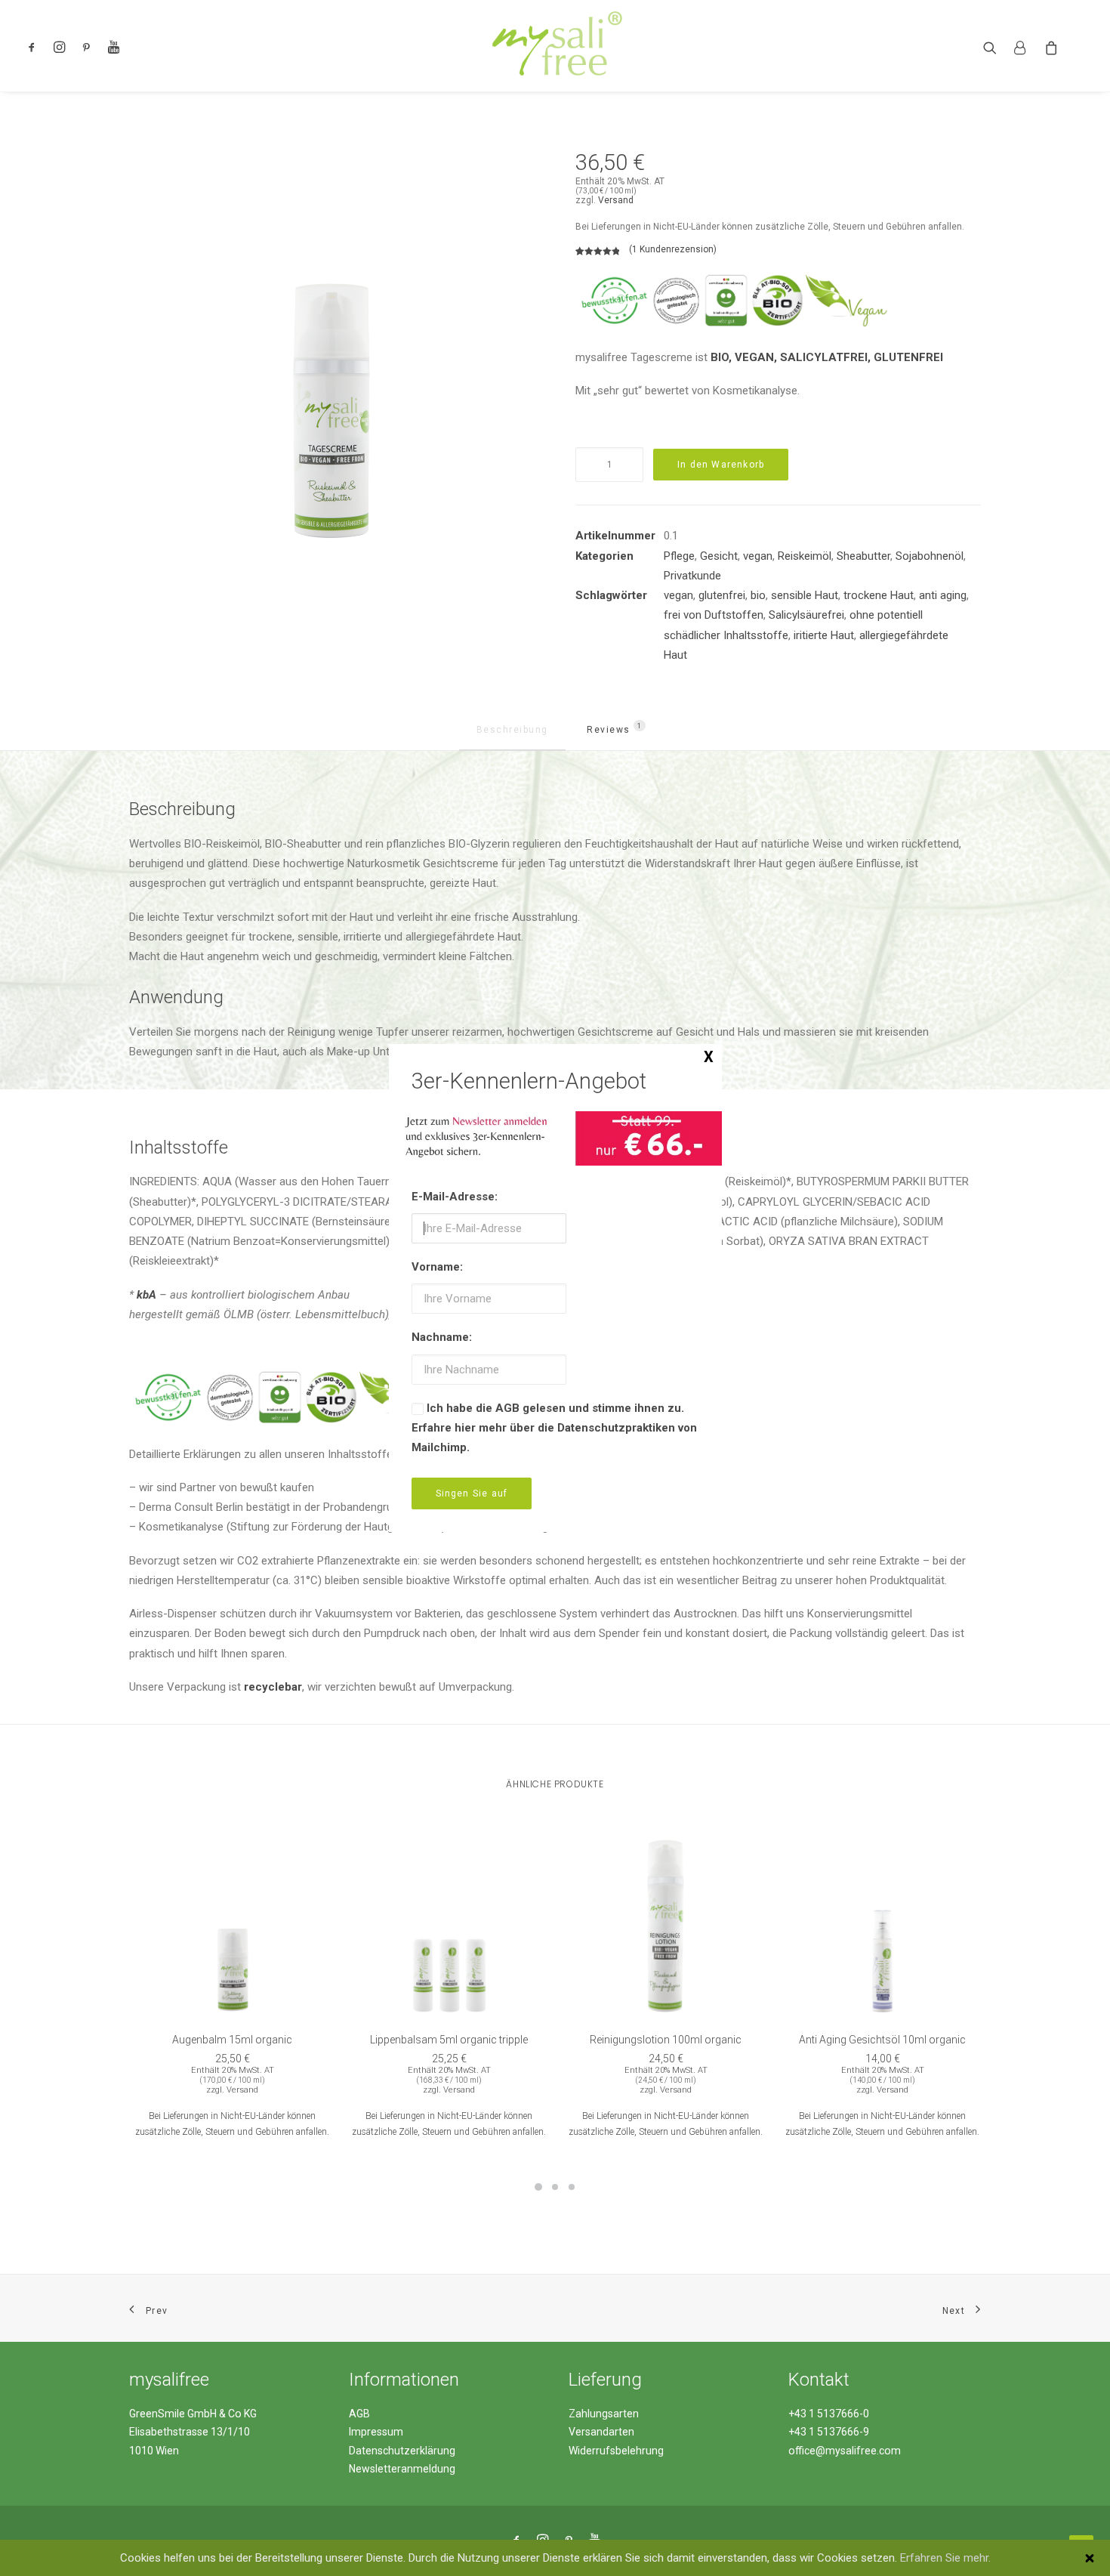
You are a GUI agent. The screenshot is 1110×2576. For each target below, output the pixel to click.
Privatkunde (692, 576)
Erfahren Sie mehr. (945, 2558)
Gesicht (719, 556)
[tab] (512, 737)
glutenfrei (722, 595)
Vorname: (437, 1267)
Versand (616, 200)
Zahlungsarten (604, 2414)
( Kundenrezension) (673, 249)
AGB (359, 2414)
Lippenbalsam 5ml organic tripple (449, 2040)
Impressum (376, 2432)
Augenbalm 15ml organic (232, 2040)
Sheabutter (863, 556)
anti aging (943, 595)
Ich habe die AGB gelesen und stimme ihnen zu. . (554, 1428)
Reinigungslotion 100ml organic (666, 2040)
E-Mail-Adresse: (455, 1197)
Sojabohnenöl (930, 556)
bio (758, 595)
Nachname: (442, 1337)
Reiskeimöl (805, 556)
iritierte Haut (824, 635)
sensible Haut (805, 595)
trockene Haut (879, 595)
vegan (758, 556)
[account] (1020, 46)
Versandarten (601, 2432)
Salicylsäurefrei (806, 615)
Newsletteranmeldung (402, 2469)
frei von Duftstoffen (714, 615)
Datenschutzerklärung (402, 2451)
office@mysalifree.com (845, 2451)
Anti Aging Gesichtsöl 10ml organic (882, 2040)
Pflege (679, 556)
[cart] (1048, 46)
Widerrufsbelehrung (616, 2451)
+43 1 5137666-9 (829, 2432)
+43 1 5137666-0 (829, 2414)
